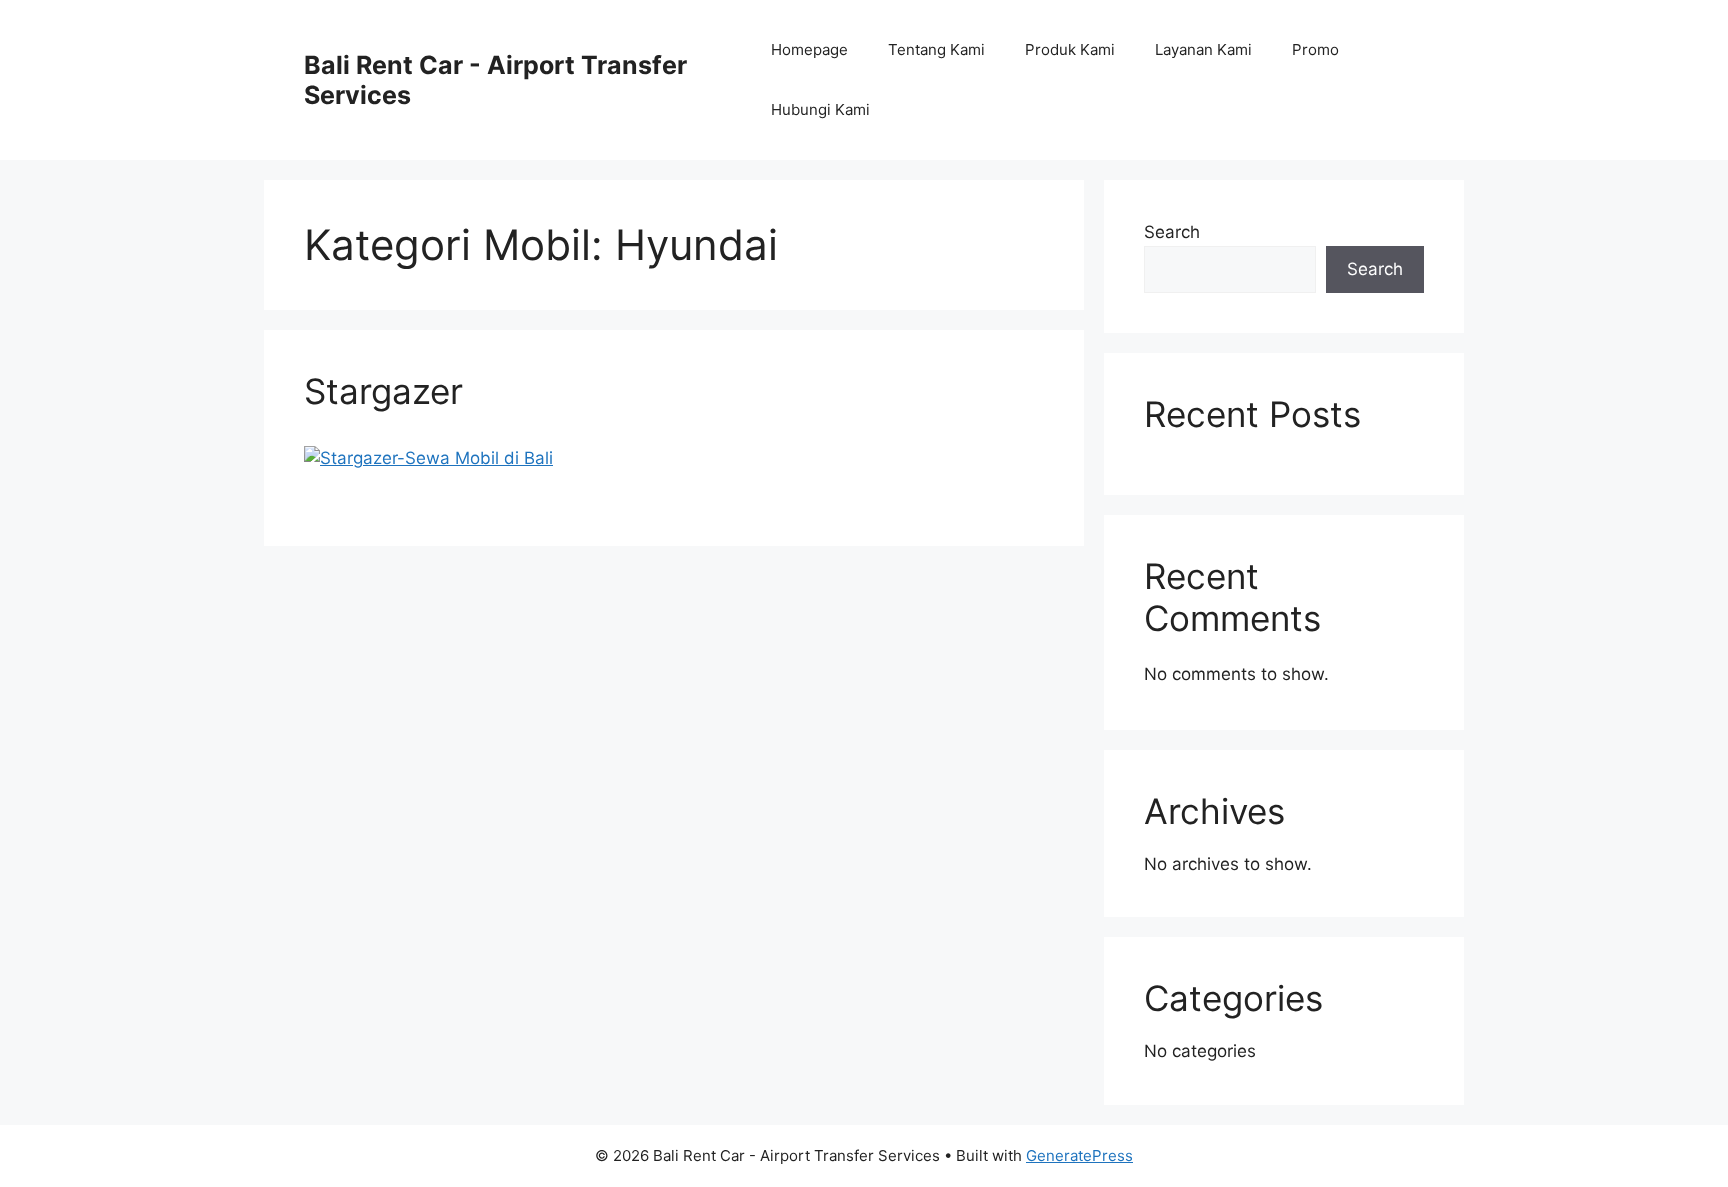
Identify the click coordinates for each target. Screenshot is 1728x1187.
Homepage (809, 49)
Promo (1315, 49)
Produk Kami (1070, 49)
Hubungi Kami (820, 109)
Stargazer (383, 391)
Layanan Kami (1203, 49)
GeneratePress (1079, 1155)
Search (1172, 232)
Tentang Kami (936, 49)
